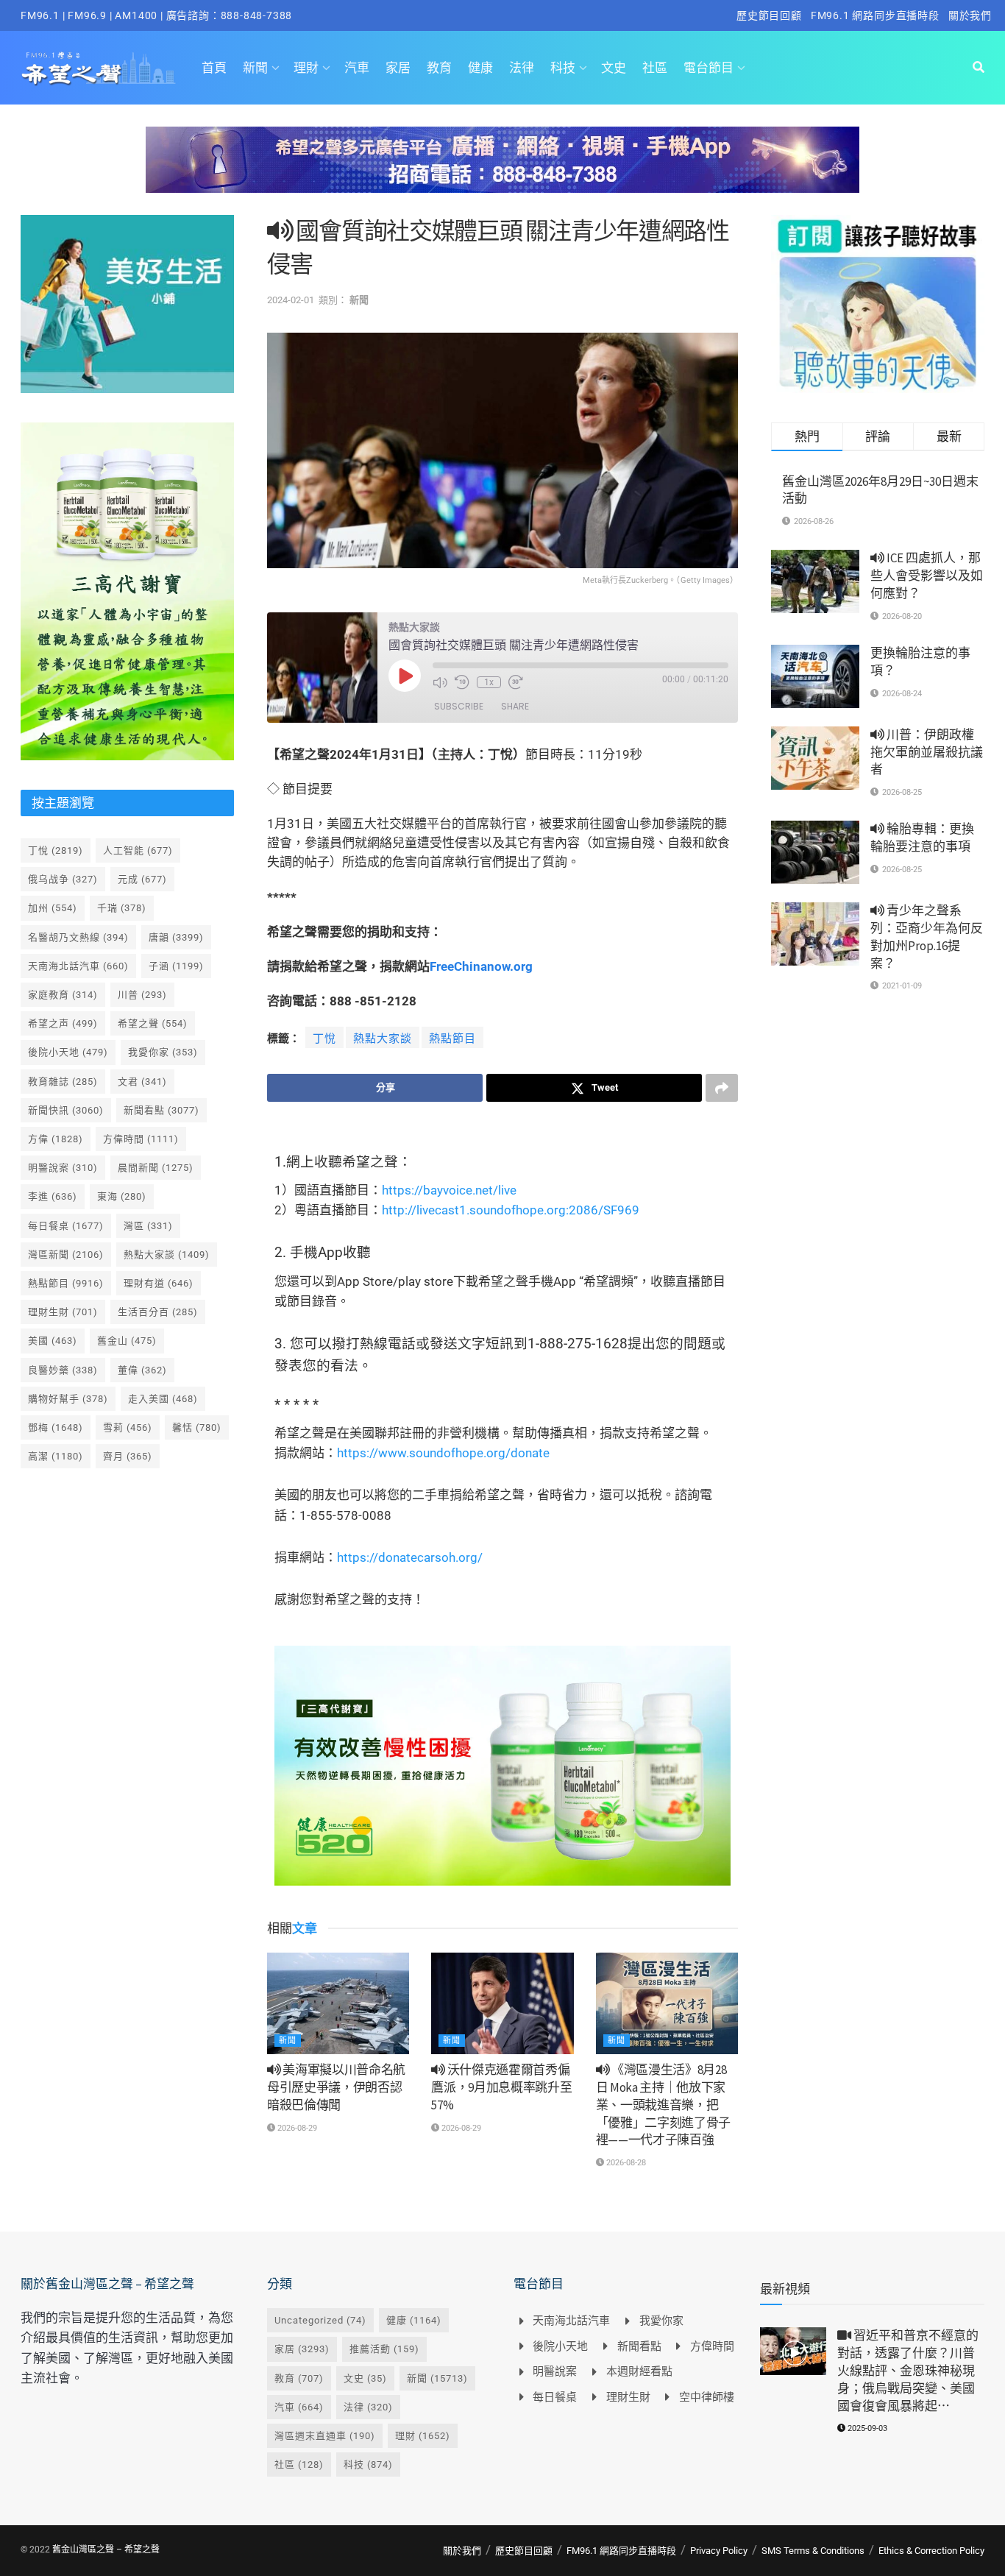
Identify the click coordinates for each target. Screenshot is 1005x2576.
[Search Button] (979, 68)
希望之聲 (153, 1023)
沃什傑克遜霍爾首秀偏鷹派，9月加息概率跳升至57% (501, 2087)
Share (515, 706)
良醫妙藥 (63, 1370)
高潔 (56, 1456)
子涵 (176, 966)
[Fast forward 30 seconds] (516, 682)
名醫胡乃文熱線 (78, 937)
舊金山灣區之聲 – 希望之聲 (106, 2550)
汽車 (357, 68)
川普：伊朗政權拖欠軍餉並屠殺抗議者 (927, 752)
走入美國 (163, 1399)
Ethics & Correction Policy (931, 2551)
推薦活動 (384, 2349)
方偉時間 (141, 1139)
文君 (142, 1082)
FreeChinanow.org (481, 966)
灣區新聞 (66, 1255)
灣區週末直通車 (325, 2436)
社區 (655, 68)
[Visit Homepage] (98, 68)
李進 (53, 1196)
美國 (53, 1341)
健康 (480, 68)
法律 (522, 68)
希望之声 (63, 1023)
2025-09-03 (866, 2428)
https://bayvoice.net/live (449, 1190)
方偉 (56, 1139)
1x (489, 682)
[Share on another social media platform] (722, 1088)
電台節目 (709, 68)
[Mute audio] (440, 682)
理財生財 (63, 1312)
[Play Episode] (405, 676)
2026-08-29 (296, 2128)
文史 (614, 68)
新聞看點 (161, 1110)
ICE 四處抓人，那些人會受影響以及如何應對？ (927, 576)
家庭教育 (63, 995)
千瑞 (122, 908)
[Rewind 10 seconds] (462, 682)
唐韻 (176, 937)
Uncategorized (320, 2320)
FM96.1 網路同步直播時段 (875, 15)
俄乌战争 (63, 879)
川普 (142, 995)
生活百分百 (158, 1312)
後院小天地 (68, 1052)
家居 (398, 68)
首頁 (214, 68)
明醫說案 (63, 1168)
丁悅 (324, 1038)
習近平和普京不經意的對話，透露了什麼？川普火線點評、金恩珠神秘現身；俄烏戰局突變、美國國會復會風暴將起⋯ (908, 2370)
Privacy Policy (719, 2551)
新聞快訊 (66, 1110)
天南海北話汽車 (78, 966)
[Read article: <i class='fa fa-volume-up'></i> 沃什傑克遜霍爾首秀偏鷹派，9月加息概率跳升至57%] (502, 2003)
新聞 (255, 68)
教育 (439, 68)
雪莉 (128, 1427)
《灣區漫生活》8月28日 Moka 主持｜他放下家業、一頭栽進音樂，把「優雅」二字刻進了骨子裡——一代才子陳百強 (663, 2105)
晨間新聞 (156, 1168)
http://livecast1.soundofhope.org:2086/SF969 (511, 1210)
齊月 (128, 1456)
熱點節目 (452, 1038)
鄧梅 (56, 1427)
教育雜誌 (63, 1082)
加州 (53, 908)
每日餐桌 (66, 1226)
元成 (142, 879)
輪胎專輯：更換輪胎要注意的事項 (922, 838)
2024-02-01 (291, 300)
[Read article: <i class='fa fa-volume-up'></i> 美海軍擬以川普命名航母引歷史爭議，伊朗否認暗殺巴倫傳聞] (338, 2003)
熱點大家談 (383, 1038)
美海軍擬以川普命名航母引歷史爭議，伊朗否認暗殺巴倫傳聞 (336, 2087)
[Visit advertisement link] (502, 171)
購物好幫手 (68, 1399)
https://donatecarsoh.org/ (410, 1557)
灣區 (148, 1226)
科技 (563, 68)
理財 (306, 68)
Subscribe (459, 706)
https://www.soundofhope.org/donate (443, 1453)
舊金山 (127, 1341)
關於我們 (970, 15)
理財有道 (159, 1283)
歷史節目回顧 (769, 15)
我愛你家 (163, 1052)
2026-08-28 (625, 2163)
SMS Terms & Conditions (813, 2551)
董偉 (142, 1370)
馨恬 (197, 1427)
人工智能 (138, 850)
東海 (122, 1196)
